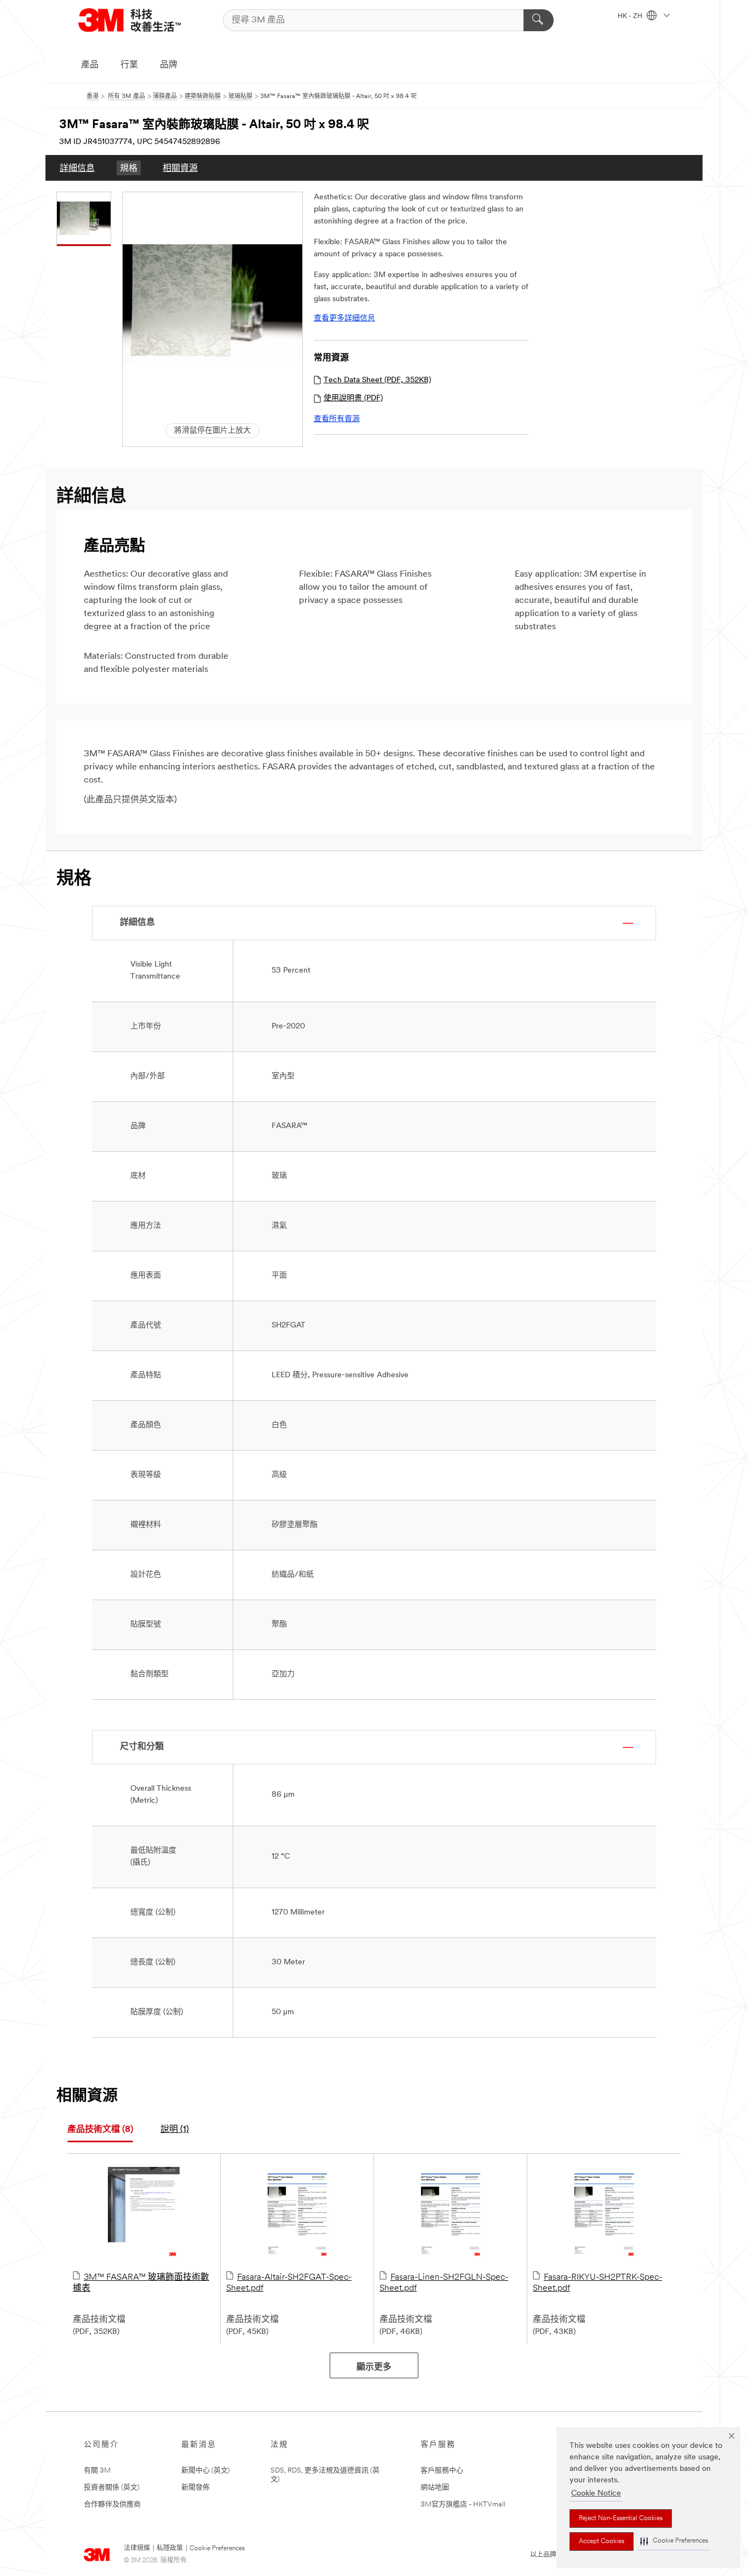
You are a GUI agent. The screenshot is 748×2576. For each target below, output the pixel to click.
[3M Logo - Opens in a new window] (130, 20)
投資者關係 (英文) (112, 2488)
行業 (129, 65)
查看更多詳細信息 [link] (344, 318)
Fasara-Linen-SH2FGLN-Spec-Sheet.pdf (444, 2283)
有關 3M (97, 2471)
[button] (674, 2541)
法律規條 (137, 2549)
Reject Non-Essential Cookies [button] (621, 2519)
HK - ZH (631, 16)
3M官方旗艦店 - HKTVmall (463, 2505)
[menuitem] (77, 168)
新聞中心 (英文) (206, 2471)
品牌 (169, 65)
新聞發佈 (195, 2488)
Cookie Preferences (217, 2549)
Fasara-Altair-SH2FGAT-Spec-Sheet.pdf (289, 2283)
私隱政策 (170, 2549)
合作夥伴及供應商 (112, 2505)
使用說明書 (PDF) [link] (353, 398)
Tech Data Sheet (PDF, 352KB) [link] (377, 380)
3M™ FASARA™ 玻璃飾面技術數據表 (141, 2283)
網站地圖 (435, 2488)
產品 (90, 65)
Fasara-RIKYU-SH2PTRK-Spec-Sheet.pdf (597, 2283)
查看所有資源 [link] (337, 419)
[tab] (100, 2130)
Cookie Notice (596, 2494)
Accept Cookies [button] (602, 2542)
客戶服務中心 (442, 2471)
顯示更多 (374, 2367)
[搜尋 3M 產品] (539, 20)
